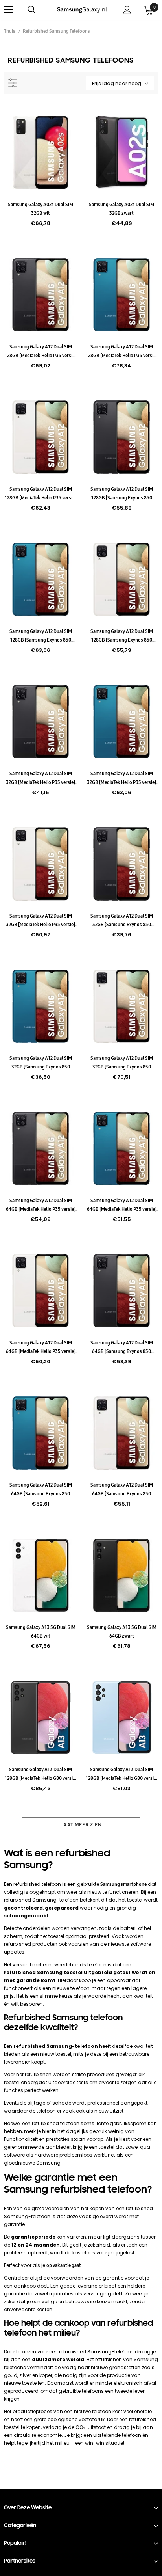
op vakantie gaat (64, 2265)
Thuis (10, 31)
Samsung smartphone (123, 1884)
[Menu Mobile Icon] (9, 10)
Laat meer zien (81, 1824)
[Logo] (82, 9)
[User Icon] (127, 10)
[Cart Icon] (149, 10)
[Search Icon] (39, 10)
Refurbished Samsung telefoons (56, 31)
